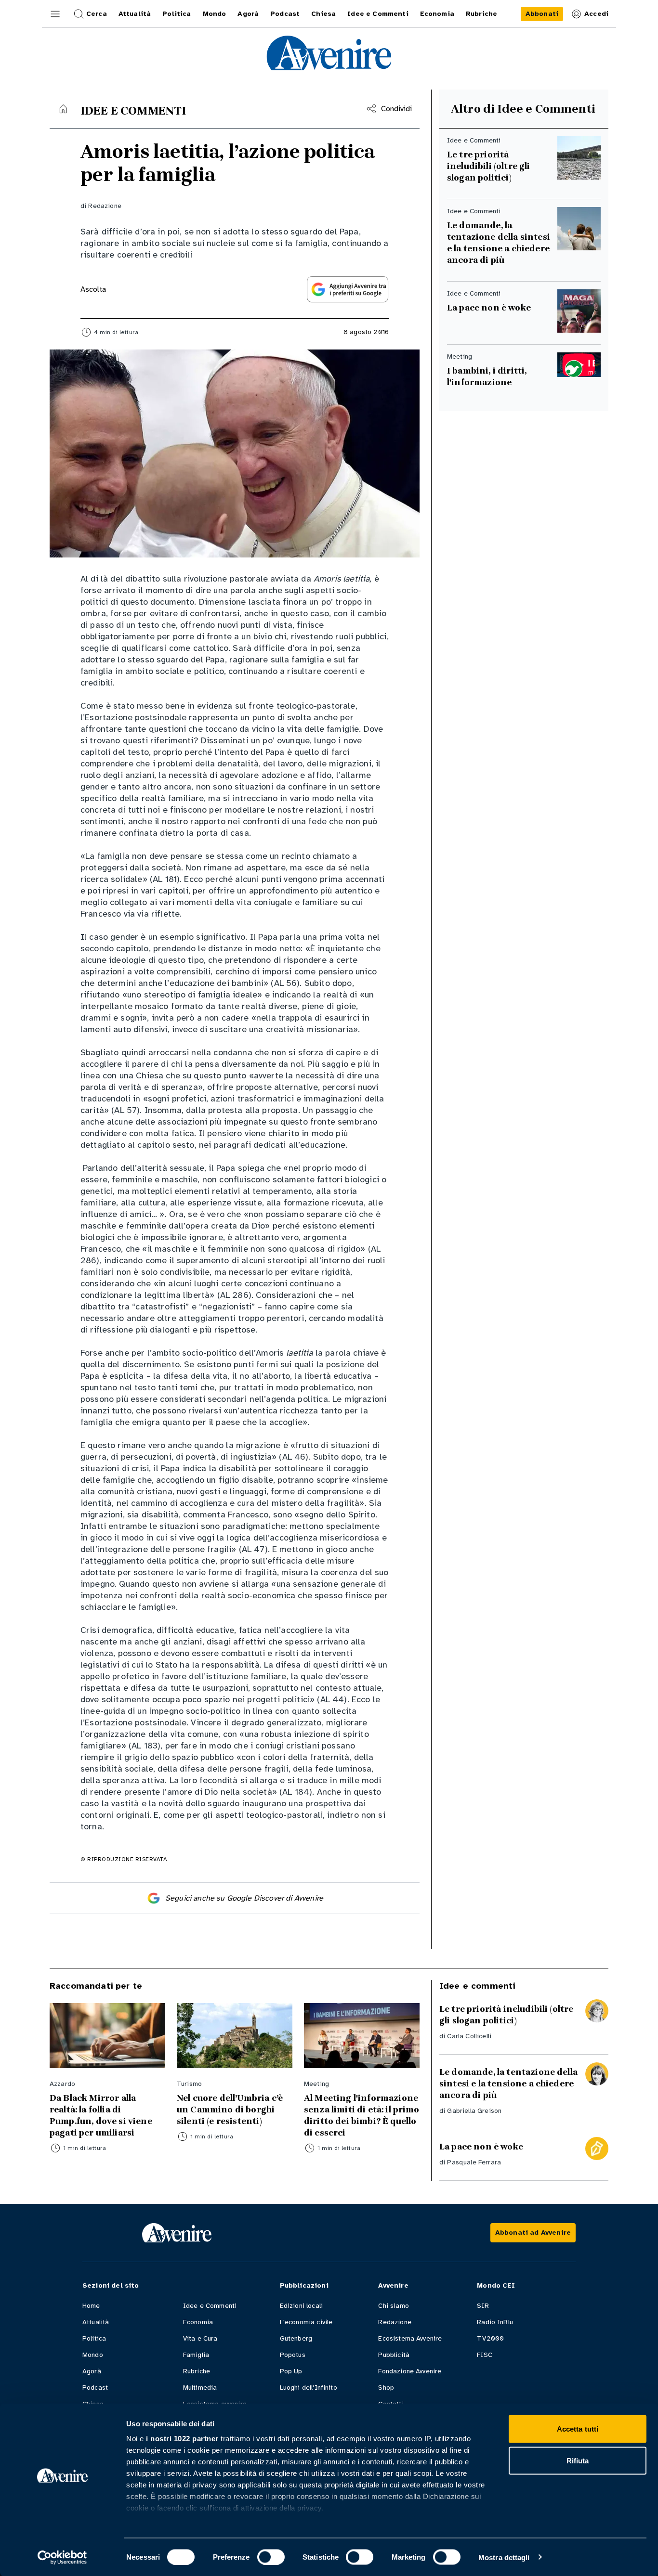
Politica (94, 2338)
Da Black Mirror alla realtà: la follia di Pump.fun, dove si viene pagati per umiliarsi (101, 2115)
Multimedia (200, 2388)
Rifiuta (578, 2460)
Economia (198, 2322)
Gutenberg (296, 2338)
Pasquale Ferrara (474, 2162)
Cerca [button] (97, 14)
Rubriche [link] (481, 14)
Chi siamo (393, 2306)
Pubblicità (394, 2355)
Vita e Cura (200, 2338)
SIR (483, 2306)
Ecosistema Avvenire (410, 2338)
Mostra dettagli (504, 2557)
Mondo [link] (215, 14)
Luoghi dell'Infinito (309, 2388)
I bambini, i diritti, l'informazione (487, 376)
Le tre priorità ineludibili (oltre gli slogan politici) (489, 166)
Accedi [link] (596, 14)
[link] (542, 14)
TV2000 (490, 2338)
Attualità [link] (135, 14)
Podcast (95, 2388)
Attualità (96, 2322)
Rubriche (197, 2371)
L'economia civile (306, 2322)
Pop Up (291, 2371)
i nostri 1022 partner (182, 2439)
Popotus (293, 2355)
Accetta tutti (578, 2429)
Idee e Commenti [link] (378, 14)
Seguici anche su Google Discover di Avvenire (244, 1898)
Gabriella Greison (474, 2111)
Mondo (93, 2355)
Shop (386, 2388)
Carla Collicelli (469, 2036)
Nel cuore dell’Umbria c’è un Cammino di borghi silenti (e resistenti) (230, 2110)
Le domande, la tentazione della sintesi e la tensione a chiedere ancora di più (500, 243)
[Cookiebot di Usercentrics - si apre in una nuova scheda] (62, 2557)
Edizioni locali (301, 2306)
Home (91, 2306)
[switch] (271, 2557)
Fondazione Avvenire (410, 2371)
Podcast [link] (285, 14)
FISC (485, 2355)
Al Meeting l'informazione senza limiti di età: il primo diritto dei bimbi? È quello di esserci (362, 2115)
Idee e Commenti (210, 2306)
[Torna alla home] (63, 109)
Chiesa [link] (323, 14)
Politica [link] (177, 14)
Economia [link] (437, 14)
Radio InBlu (495, 2322)
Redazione (105, 206)
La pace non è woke (489, 308)
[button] (55, 14)
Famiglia (196, 2355)
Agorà (92, 2371)
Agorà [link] (248, 14)
